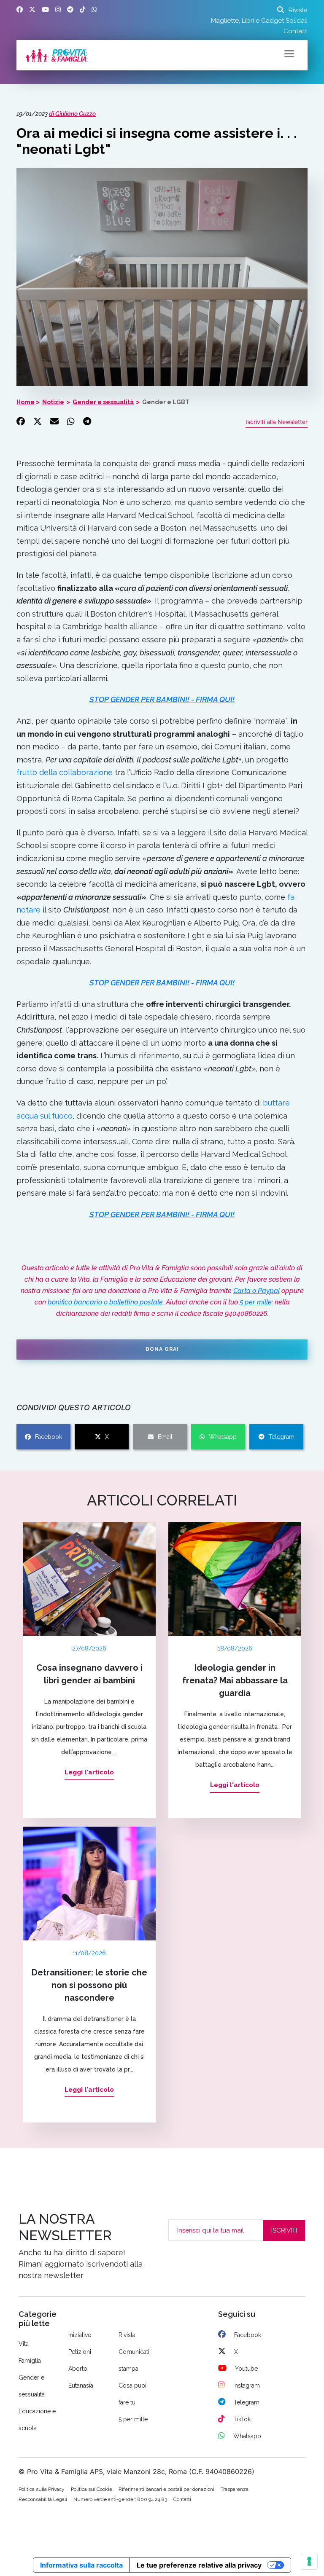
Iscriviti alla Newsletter (277, 422)
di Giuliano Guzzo (72, 114)
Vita (24, 2344)
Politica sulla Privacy (42, 2489)
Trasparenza (235, 2489)
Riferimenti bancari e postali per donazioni (166, 2489)
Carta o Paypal (256, 1291)
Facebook (49, 1437)
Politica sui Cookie (92, 2489)
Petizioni (80, 2352)
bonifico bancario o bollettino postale (105, 1302)
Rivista (298, 10)
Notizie (53, 402)
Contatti (296, 31)
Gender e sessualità (103, 402)
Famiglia (30, 2361)
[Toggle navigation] (289, 53)
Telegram (282, 1437)
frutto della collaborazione (65, 772)
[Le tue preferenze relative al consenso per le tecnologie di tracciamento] (309, 2561)
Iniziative (80, 2335)
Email (165, 1437)
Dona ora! (162, 1349)
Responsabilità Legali (43, 2499)
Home (26, 402)
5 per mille (256, 1302)
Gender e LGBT (166, 402)
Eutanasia (81, 2385)
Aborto (78, 2369)
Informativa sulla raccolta (81, 2565)
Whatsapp (223, 1437)
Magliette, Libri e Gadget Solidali (259, 21)
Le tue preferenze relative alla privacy (199, 2565)
